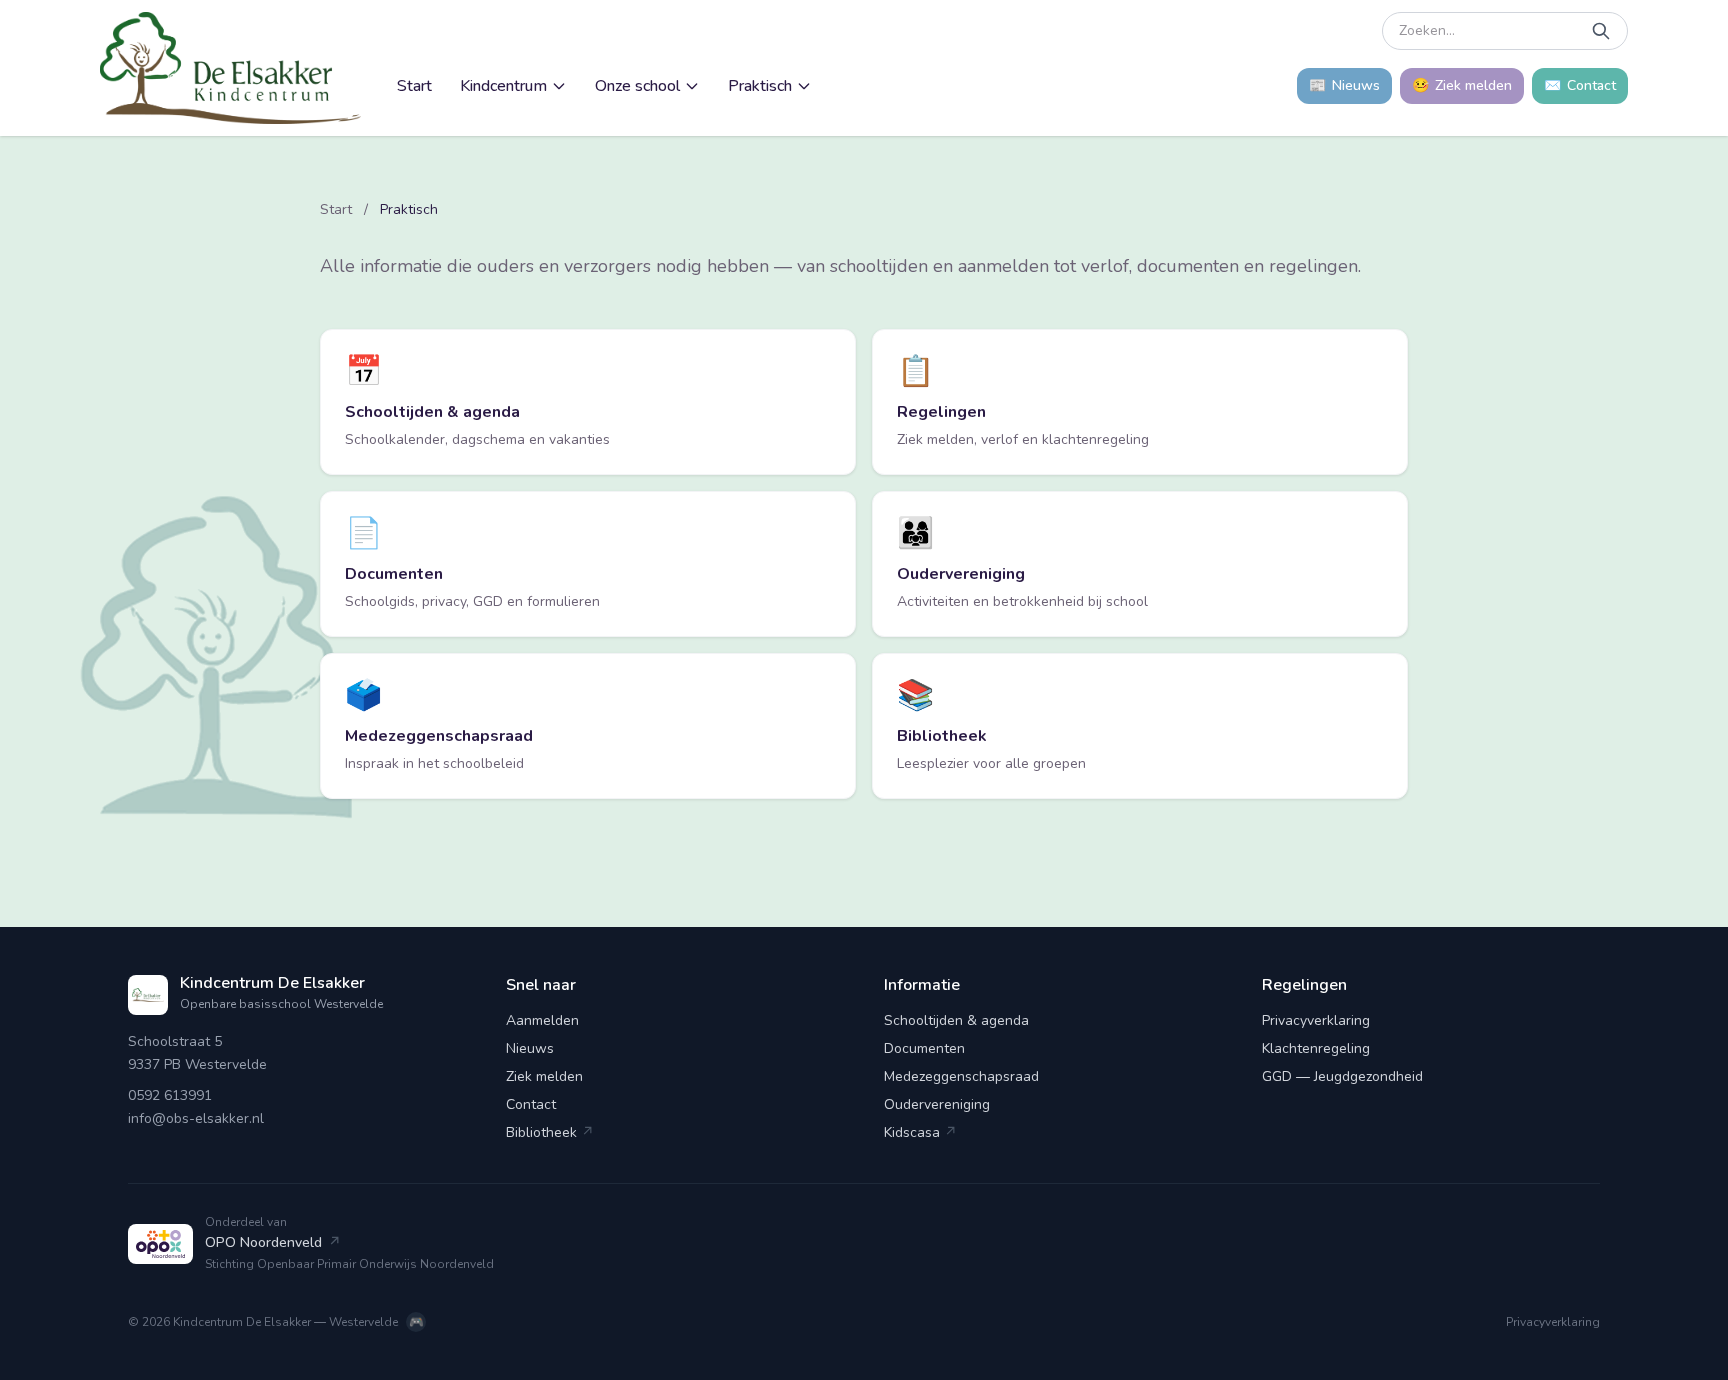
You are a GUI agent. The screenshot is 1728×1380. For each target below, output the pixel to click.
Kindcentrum (503, 86)
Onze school (637, 86)
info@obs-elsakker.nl (196, 1118)
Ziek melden (544, 1076)
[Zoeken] (1601, 31)
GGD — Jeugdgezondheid (1342, 1076)
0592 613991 (170, 1095)
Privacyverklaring (1316, 1020)
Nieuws (530, 1048)
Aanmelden (542, 1020)
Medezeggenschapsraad (961, 1076)
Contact (531, 1104)
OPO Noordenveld (273, 1242)
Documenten (924, 1048)
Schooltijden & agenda (956, 1020)
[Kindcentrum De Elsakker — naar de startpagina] (230, 68)
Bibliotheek (550, 1132)
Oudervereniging (937, 1104)
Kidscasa (920, 1132)
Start (414, 86)
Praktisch (760, 86)
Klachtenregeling (1316, 1048)
